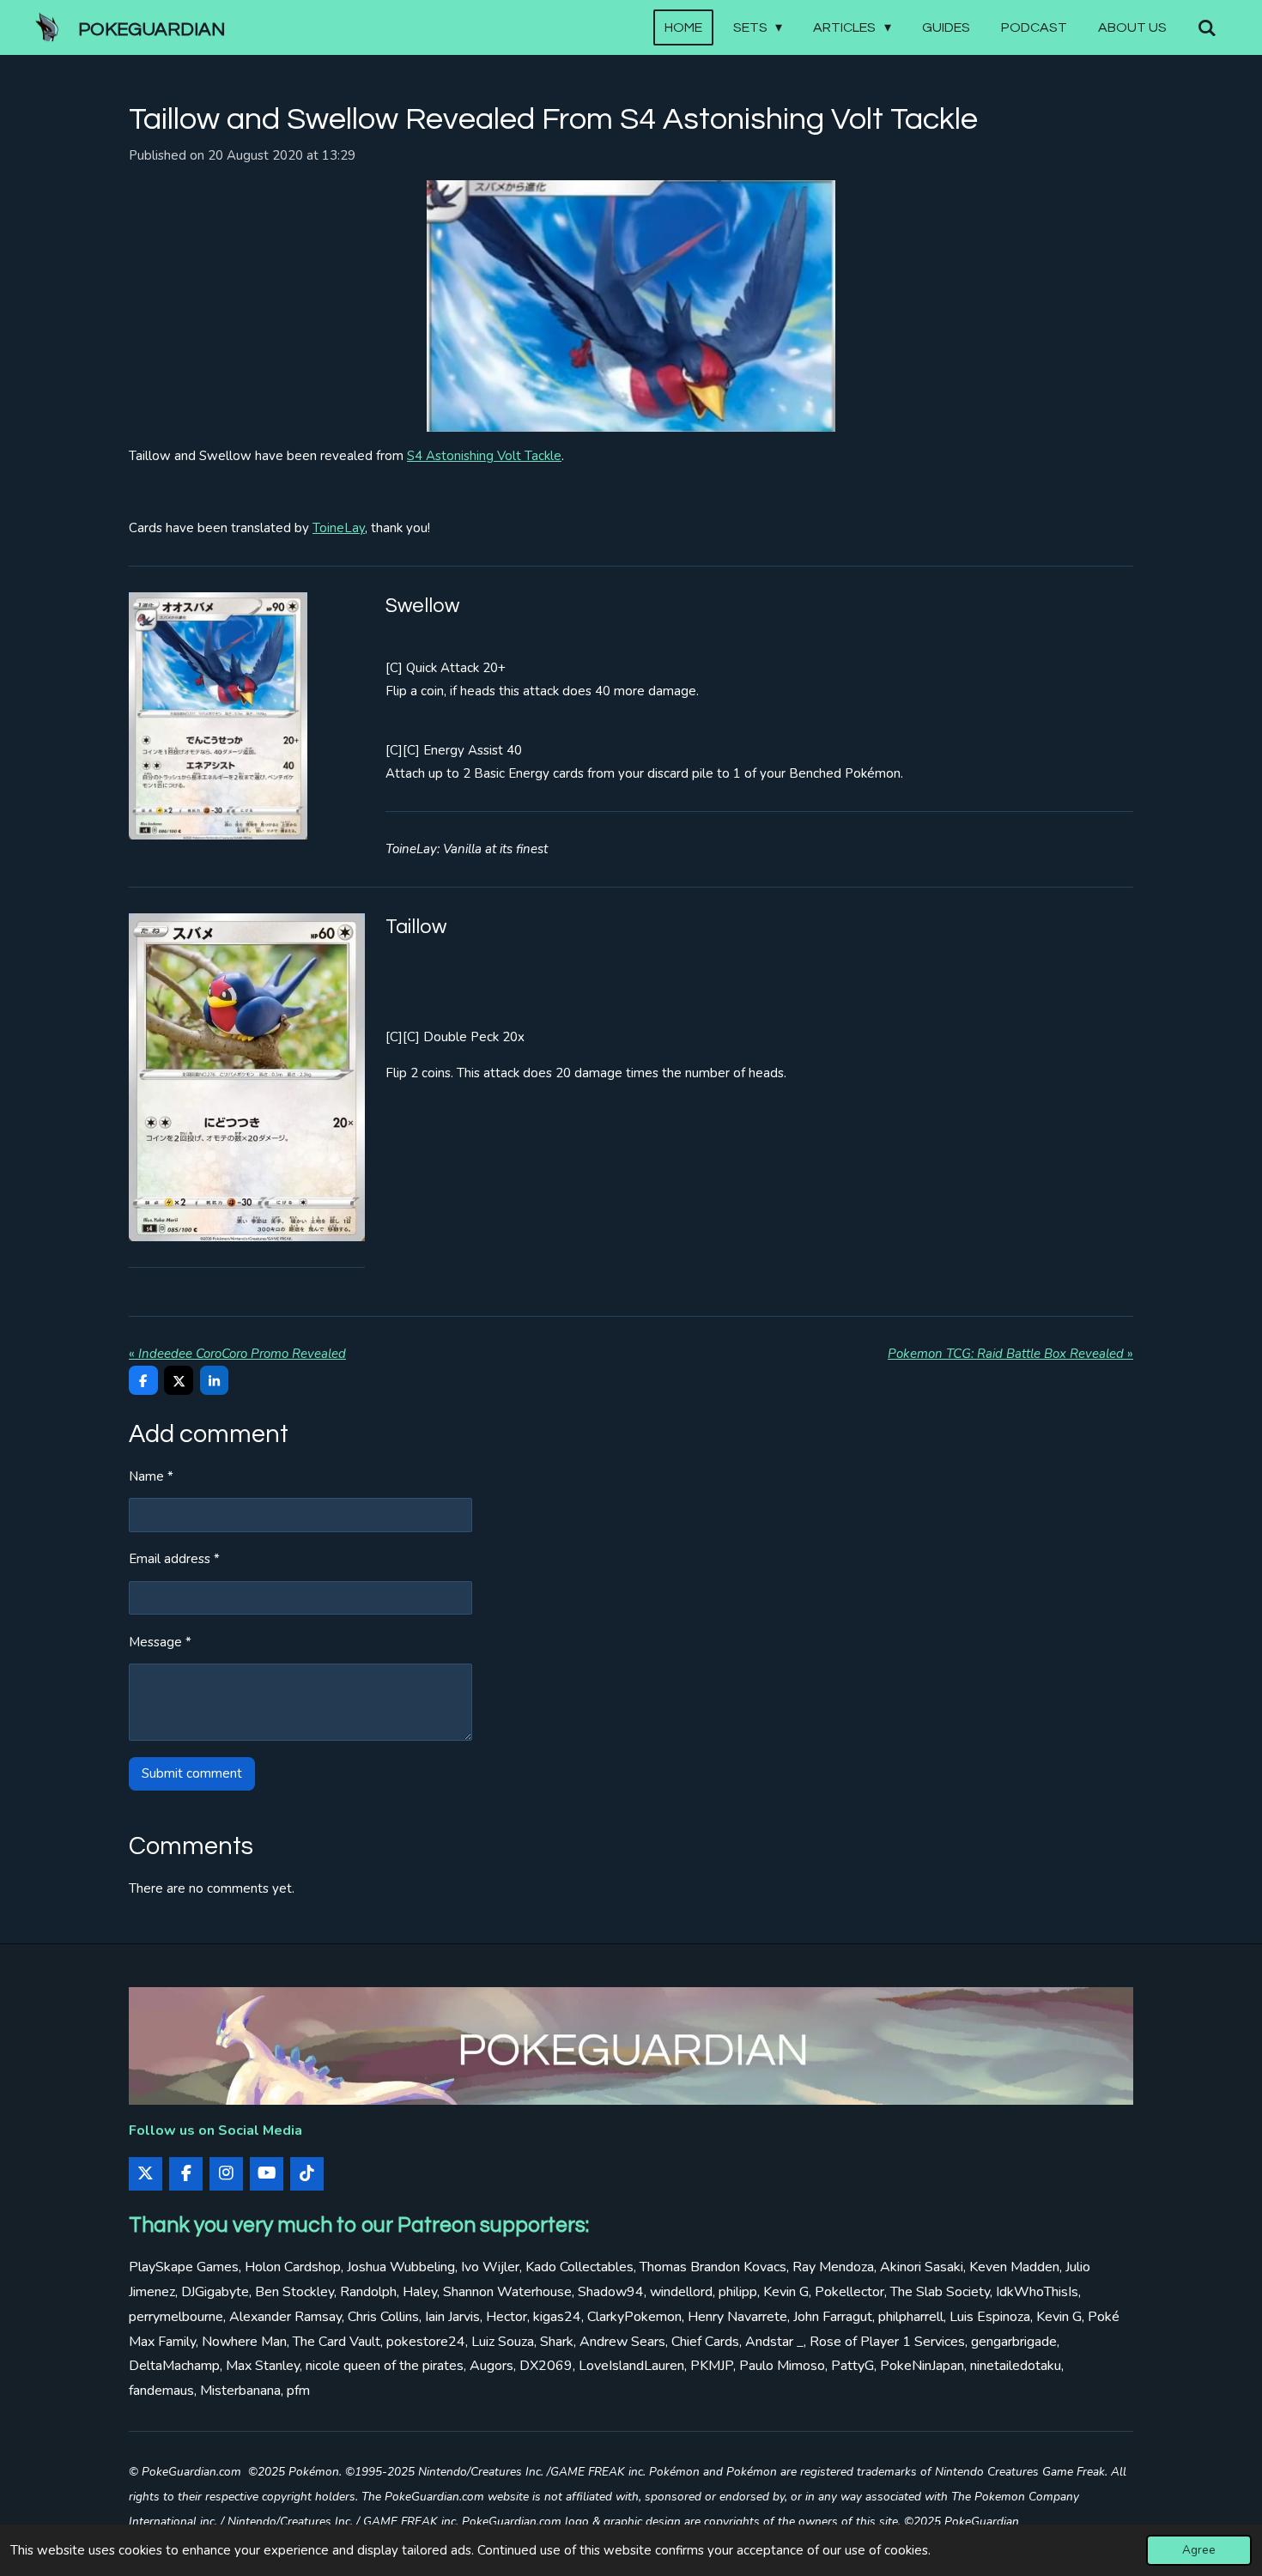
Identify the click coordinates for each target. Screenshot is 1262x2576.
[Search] (1207, 28)
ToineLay (339, 528)
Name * (151, 1476)
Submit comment (192, 1773)
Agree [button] (1199, 2550)
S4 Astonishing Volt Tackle (484, 456)
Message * (160, 1642)
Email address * (174, 1559)
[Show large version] (631, 306)
